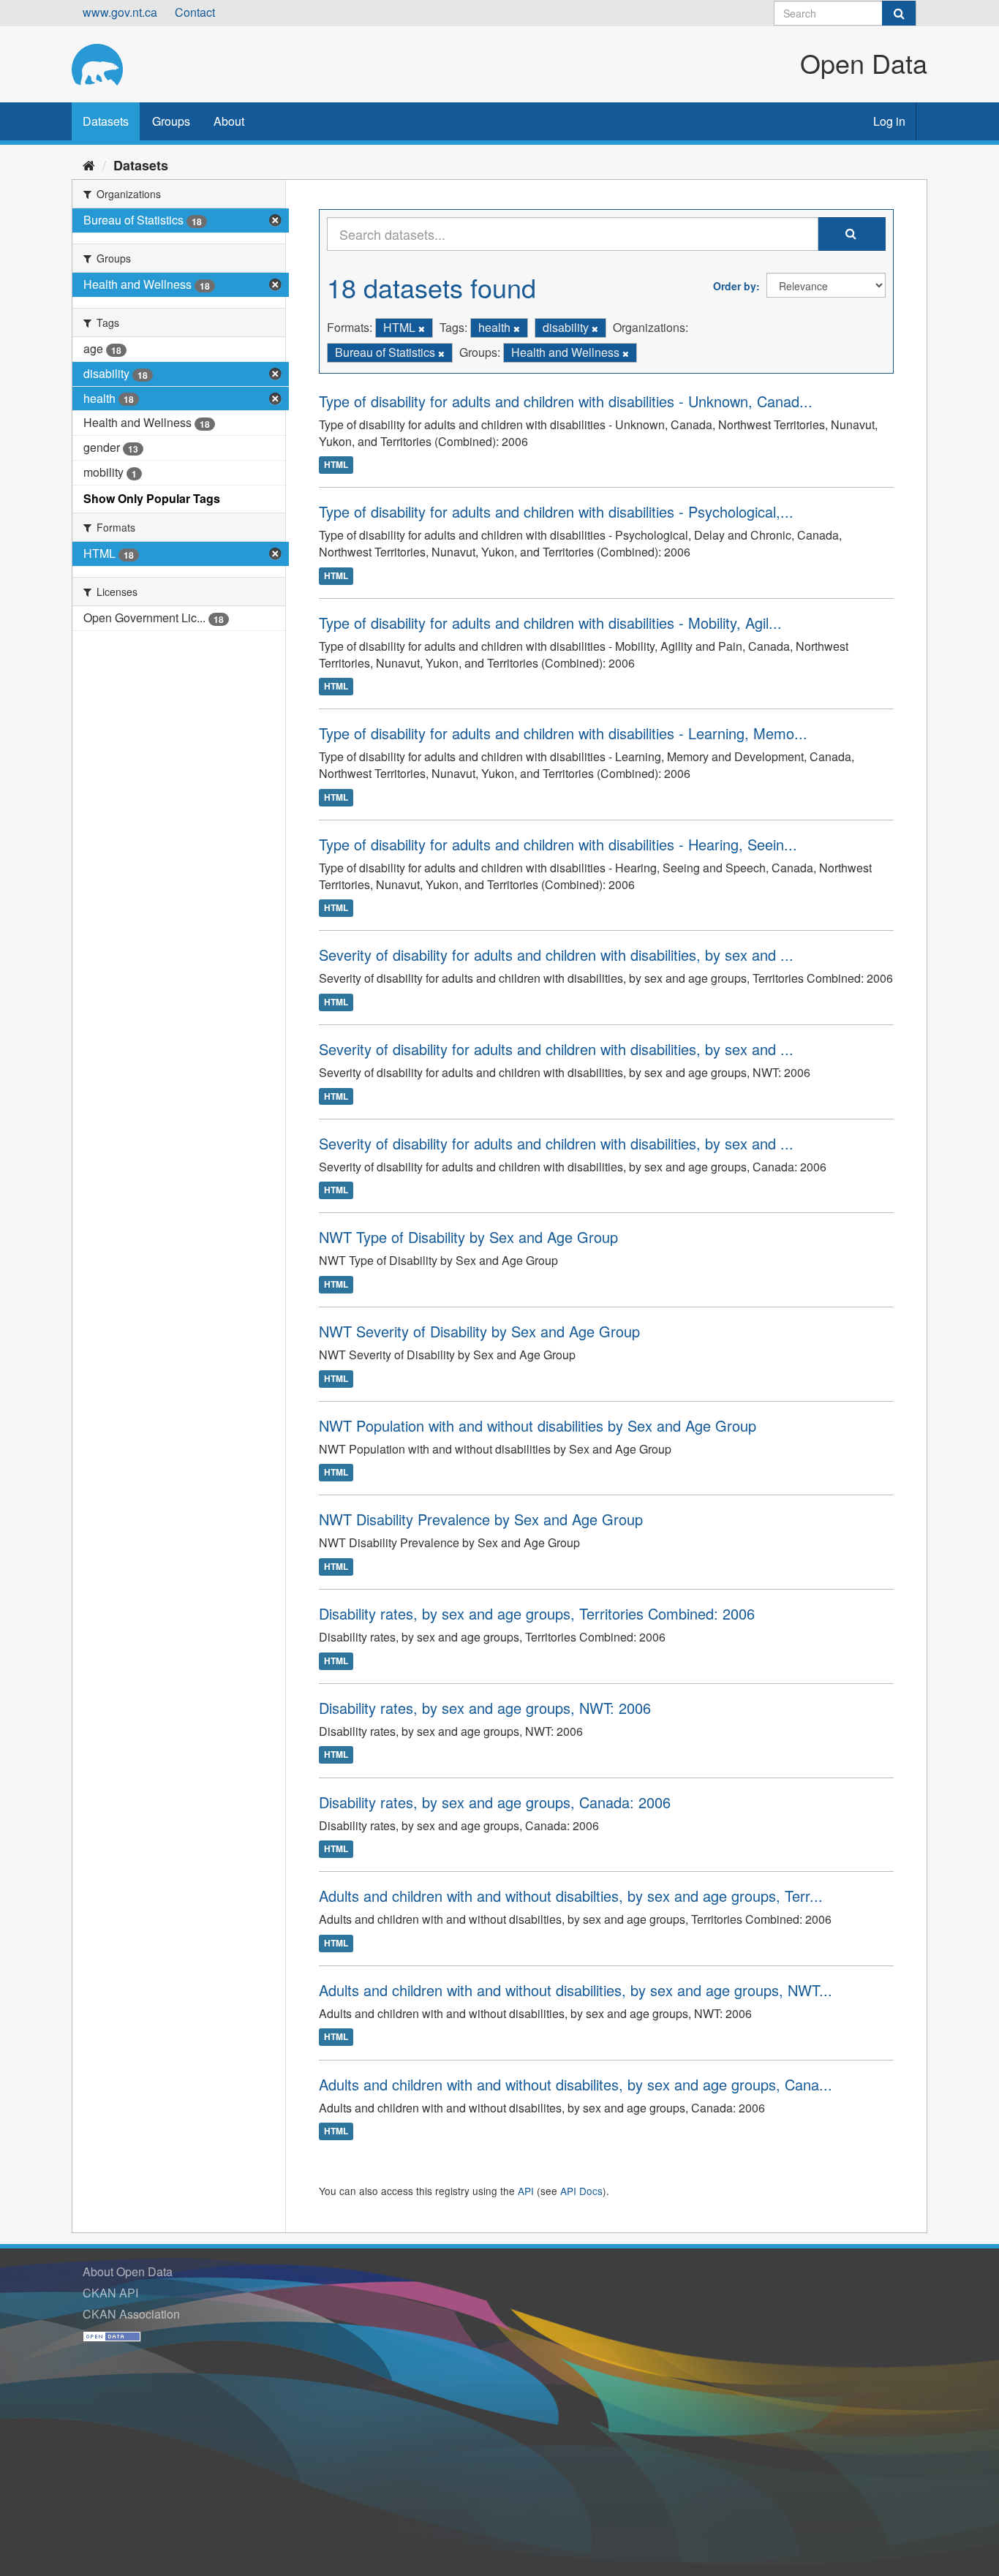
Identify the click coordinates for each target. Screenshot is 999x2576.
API (526, 2191)
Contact (195, 12)
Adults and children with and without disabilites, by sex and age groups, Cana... (576, 2084)
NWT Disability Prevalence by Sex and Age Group (481, 1519)
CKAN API (110, 2293)
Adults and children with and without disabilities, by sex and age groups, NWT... (576, 1990)
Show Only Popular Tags (152, 498)
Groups (171, 121)
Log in (889, 121)
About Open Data (128, 2271)
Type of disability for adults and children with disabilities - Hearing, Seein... (558, 844)
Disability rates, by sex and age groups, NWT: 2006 (485, 1708)
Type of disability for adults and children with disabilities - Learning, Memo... (563, 733)
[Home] (89, 165)
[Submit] (899, 13)
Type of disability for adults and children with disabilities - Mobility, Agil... (550, 623)
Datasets (106, 121)
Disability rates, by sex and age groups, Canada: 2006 (495, 1802)
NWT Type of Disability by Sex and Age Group (468, 1237)
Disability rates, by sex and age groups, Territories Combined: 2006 (537, 1613)
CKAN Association (131, 2314)
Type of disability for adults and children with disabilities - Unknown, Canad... (566, 401)
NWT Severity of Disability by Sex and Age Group (479, 1331)
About (229, 121)
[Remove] (422, 328)
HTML (336, 464)
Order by (735, 286)
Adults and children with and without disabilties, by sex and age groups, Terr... (571, 1896)
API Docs (581, 2191)
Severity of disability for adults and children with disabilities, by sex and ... (556, 955)
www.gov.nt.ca (120, 12)
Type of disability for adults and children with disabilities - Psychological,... (556, 511)
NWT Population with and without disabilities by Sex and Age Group (538, 1425)
